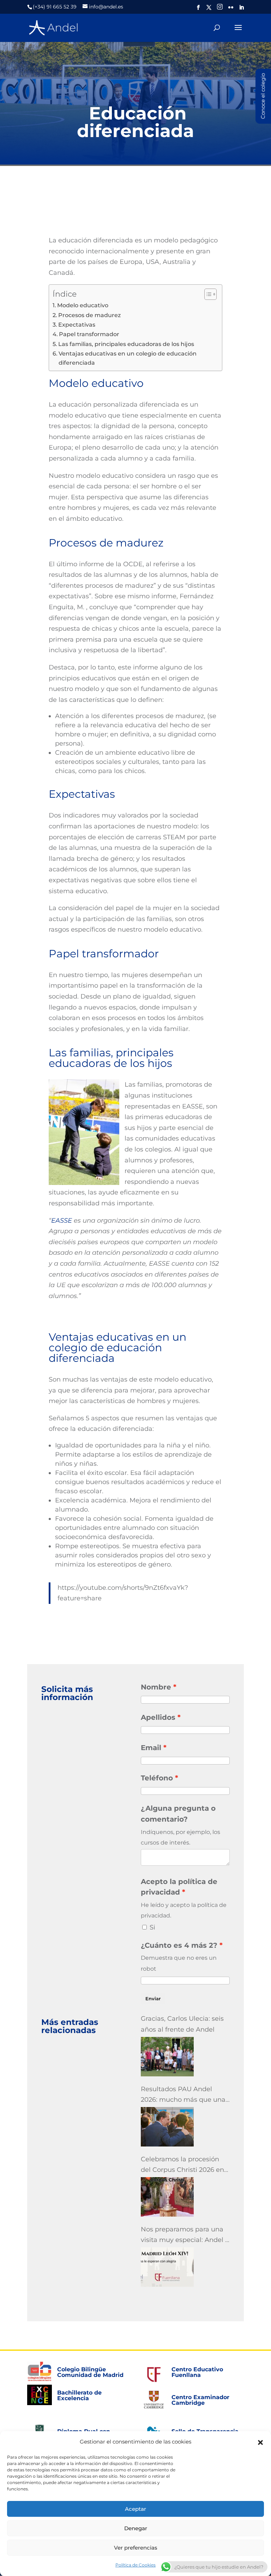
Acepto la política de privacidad (179, 1887)
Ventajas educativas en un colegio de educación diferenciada (128, 358)
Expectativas (77, 325)
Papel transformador (89, 334)
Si (152, 1927)
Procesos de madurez (89, 315)
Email (151, 1748)
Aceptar (135, 2509)
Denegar (136, 2528)
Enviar (153, 1999)
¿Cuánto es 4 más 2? (179, 1945)
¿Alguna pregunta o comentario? (178, 1814)
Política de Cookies (135, 2565)
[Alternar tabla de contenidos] (207, 294)
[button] (260, 2442)
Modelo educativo (83, 305)
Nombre (156, 1687)
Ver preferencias (136, 2548)
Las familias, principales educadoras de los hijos (126, 344)
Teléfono (157, 1778)
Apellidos (158, 1717)
